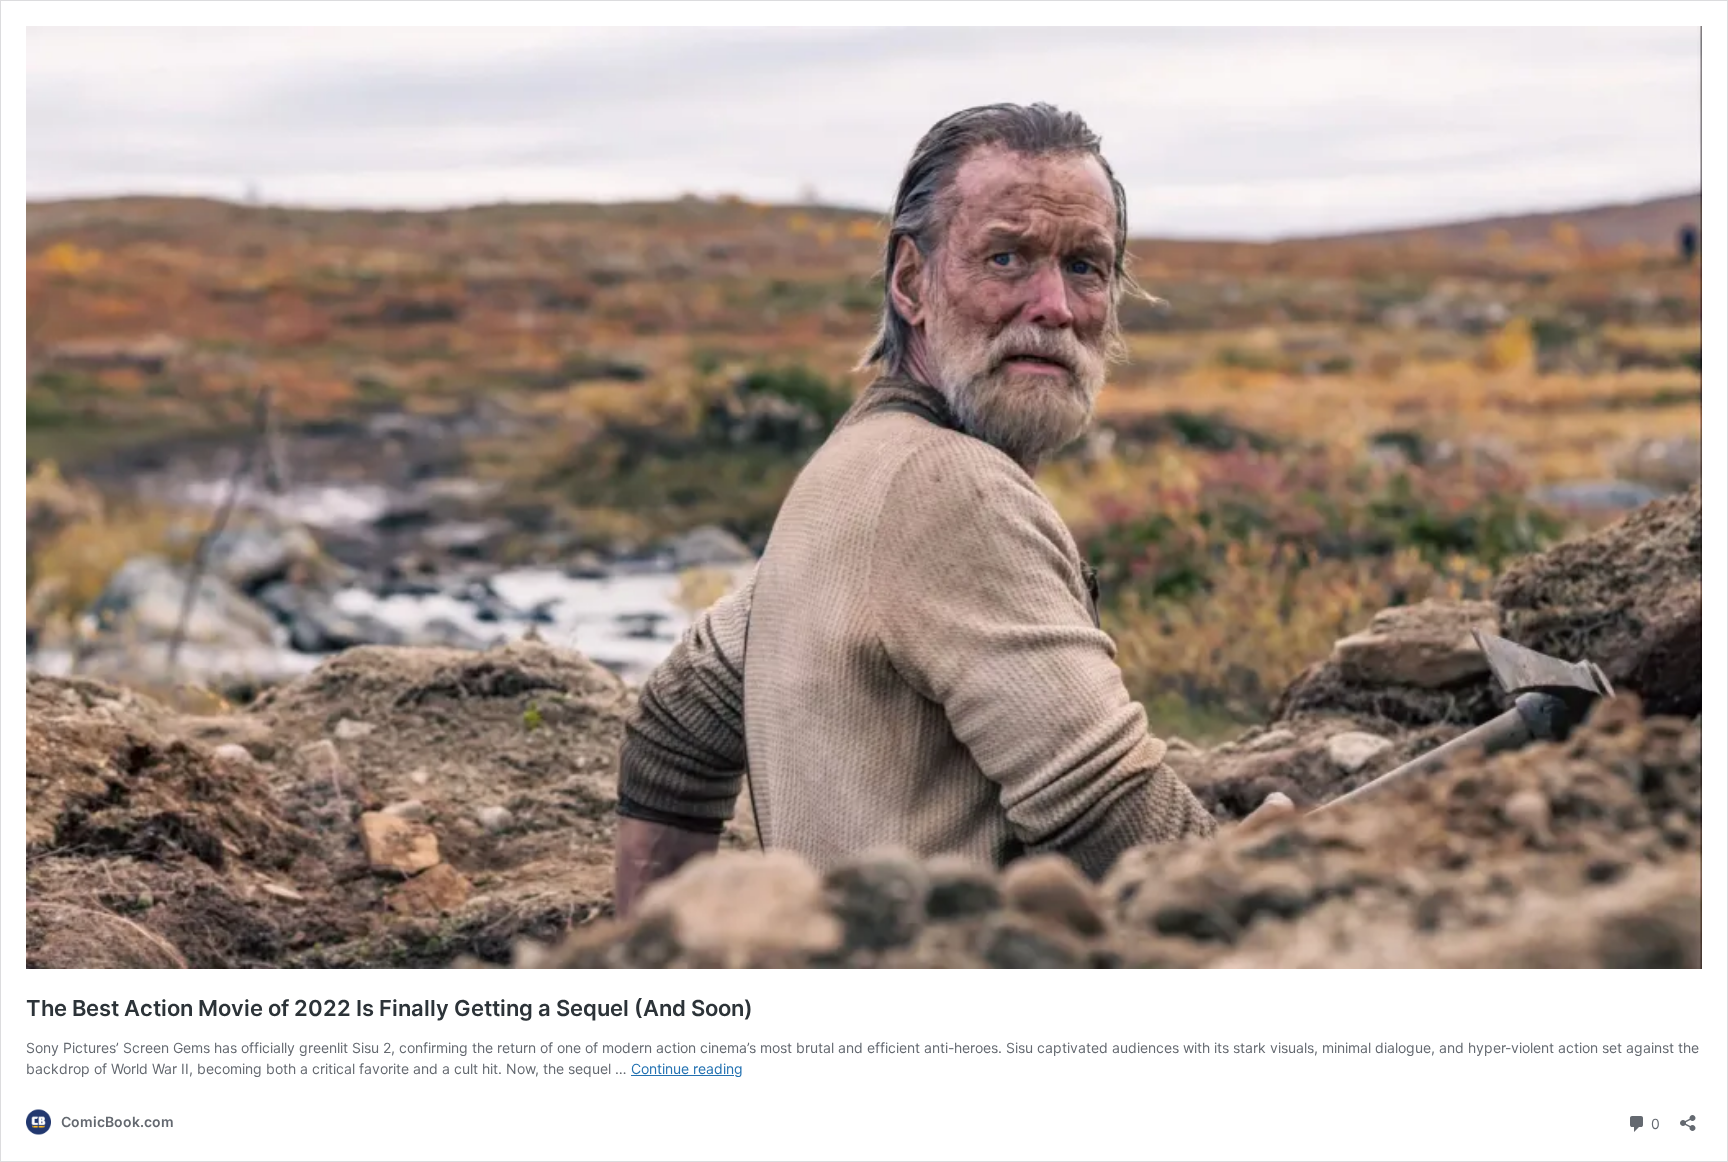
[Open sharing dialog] (1688, 1116)
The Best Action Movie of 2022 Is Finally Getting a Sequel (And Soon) (389, 1008)
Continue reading (687, 1068)
